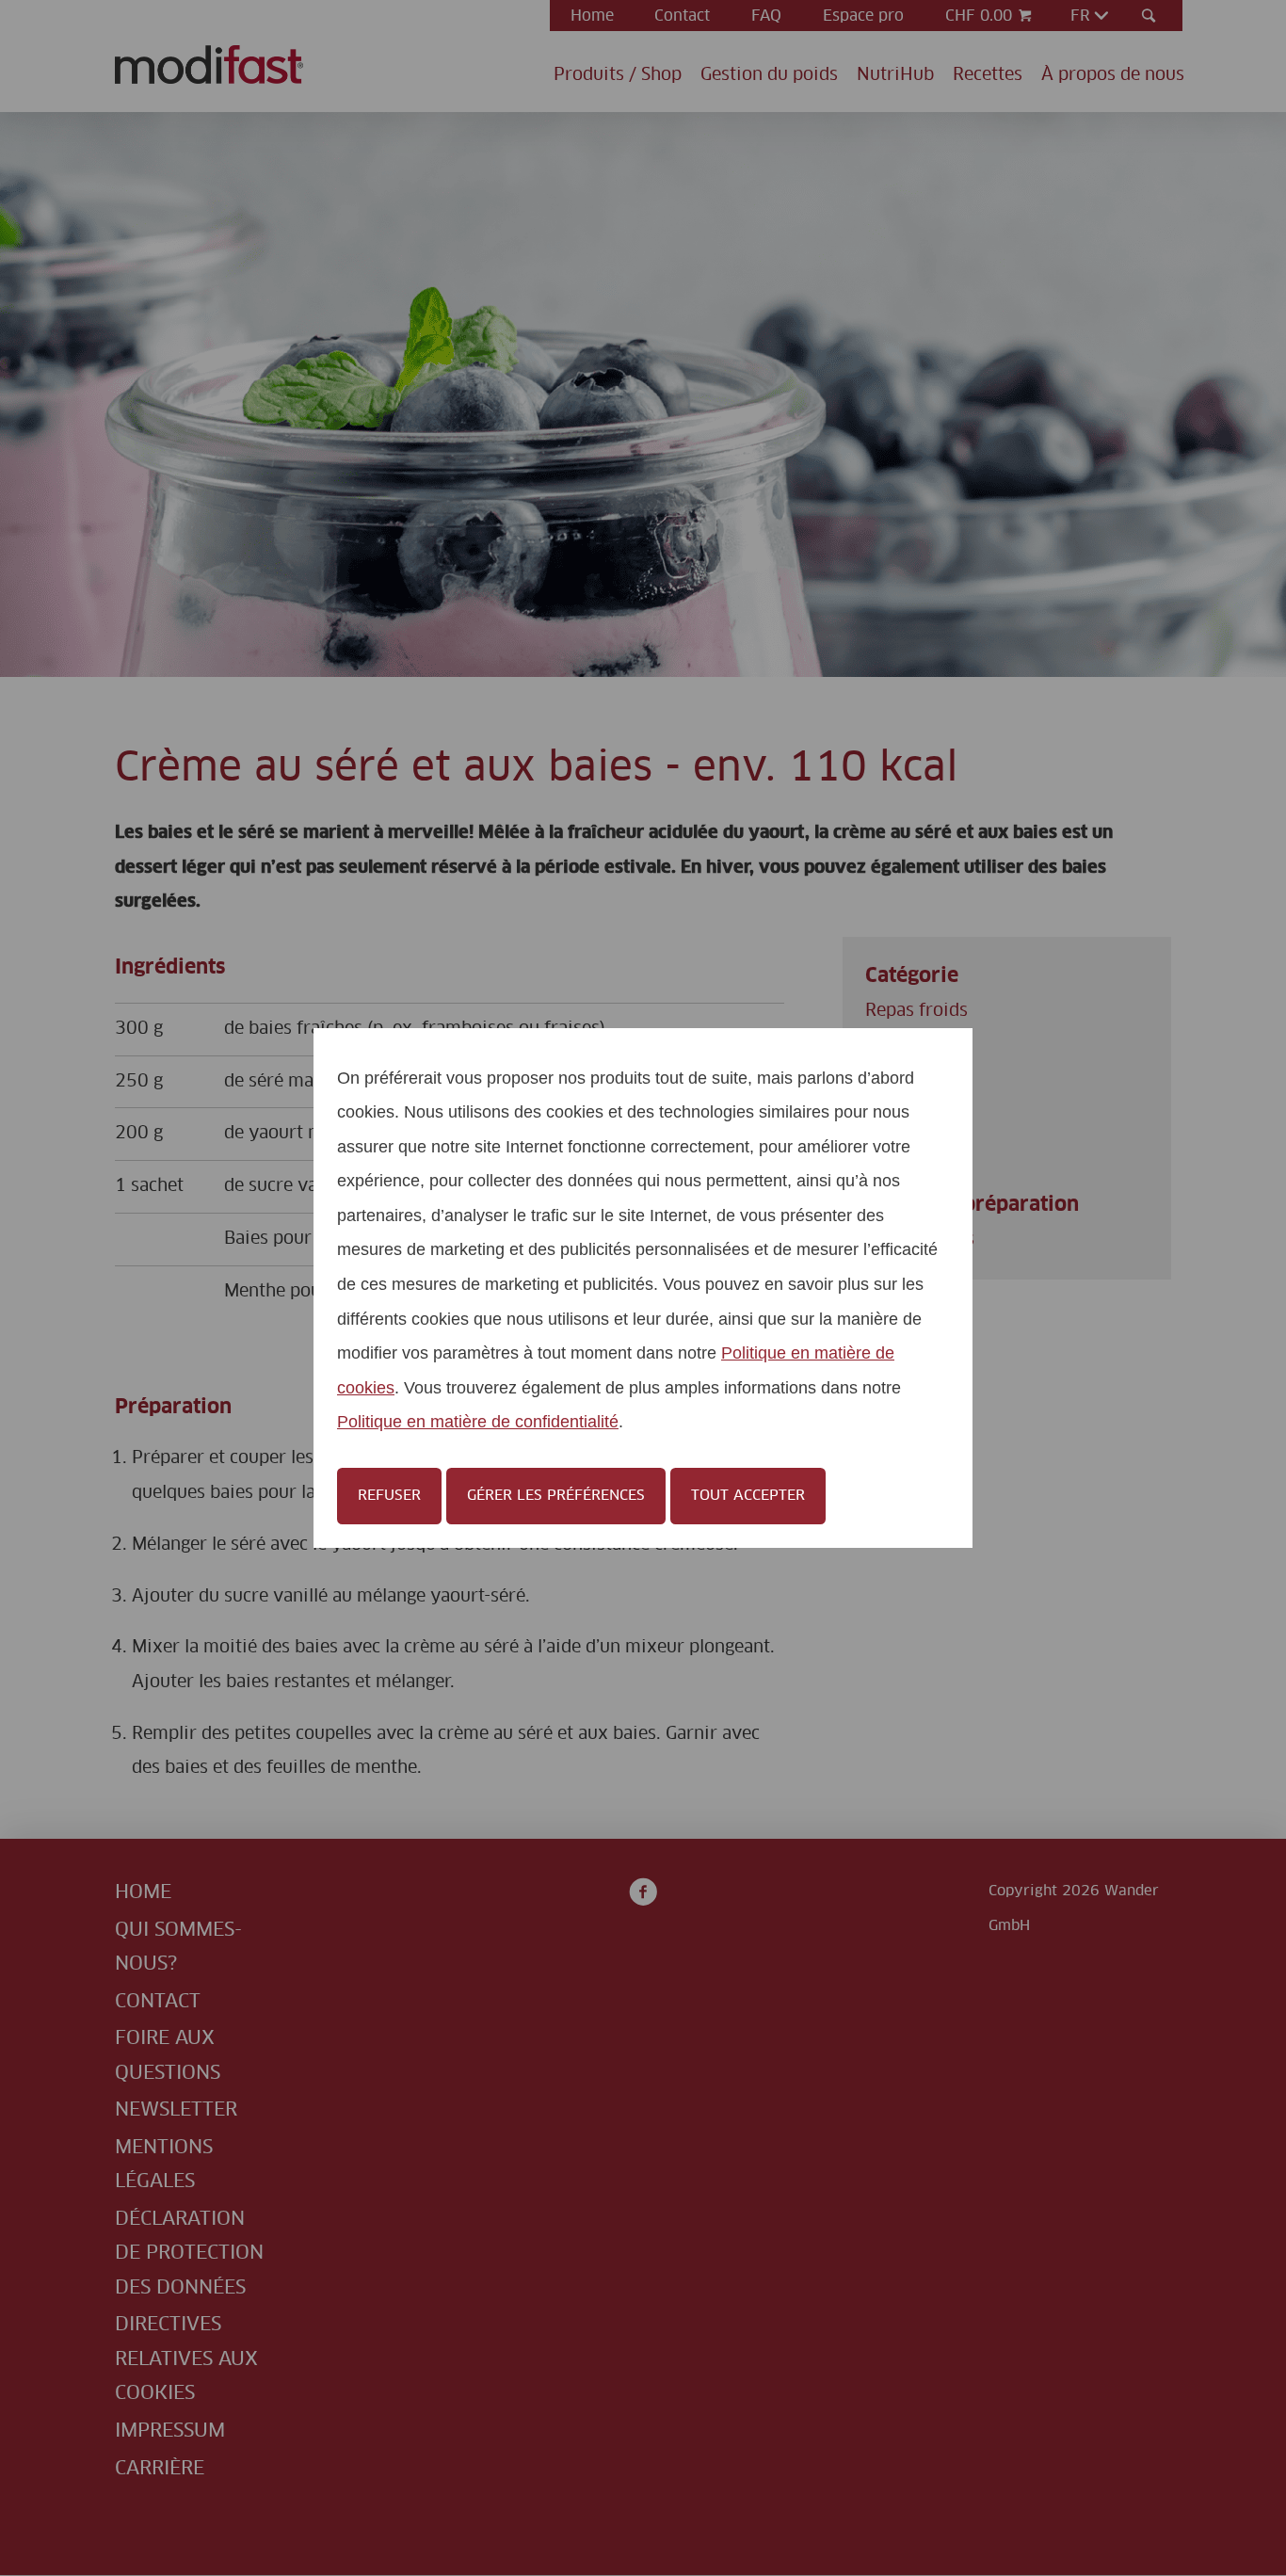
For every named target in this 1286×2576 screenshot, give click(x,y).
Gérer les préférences (556, 1496)
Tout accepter (748, 1496)
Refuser (389, 1496)
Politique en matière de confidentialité (478, 1421)
